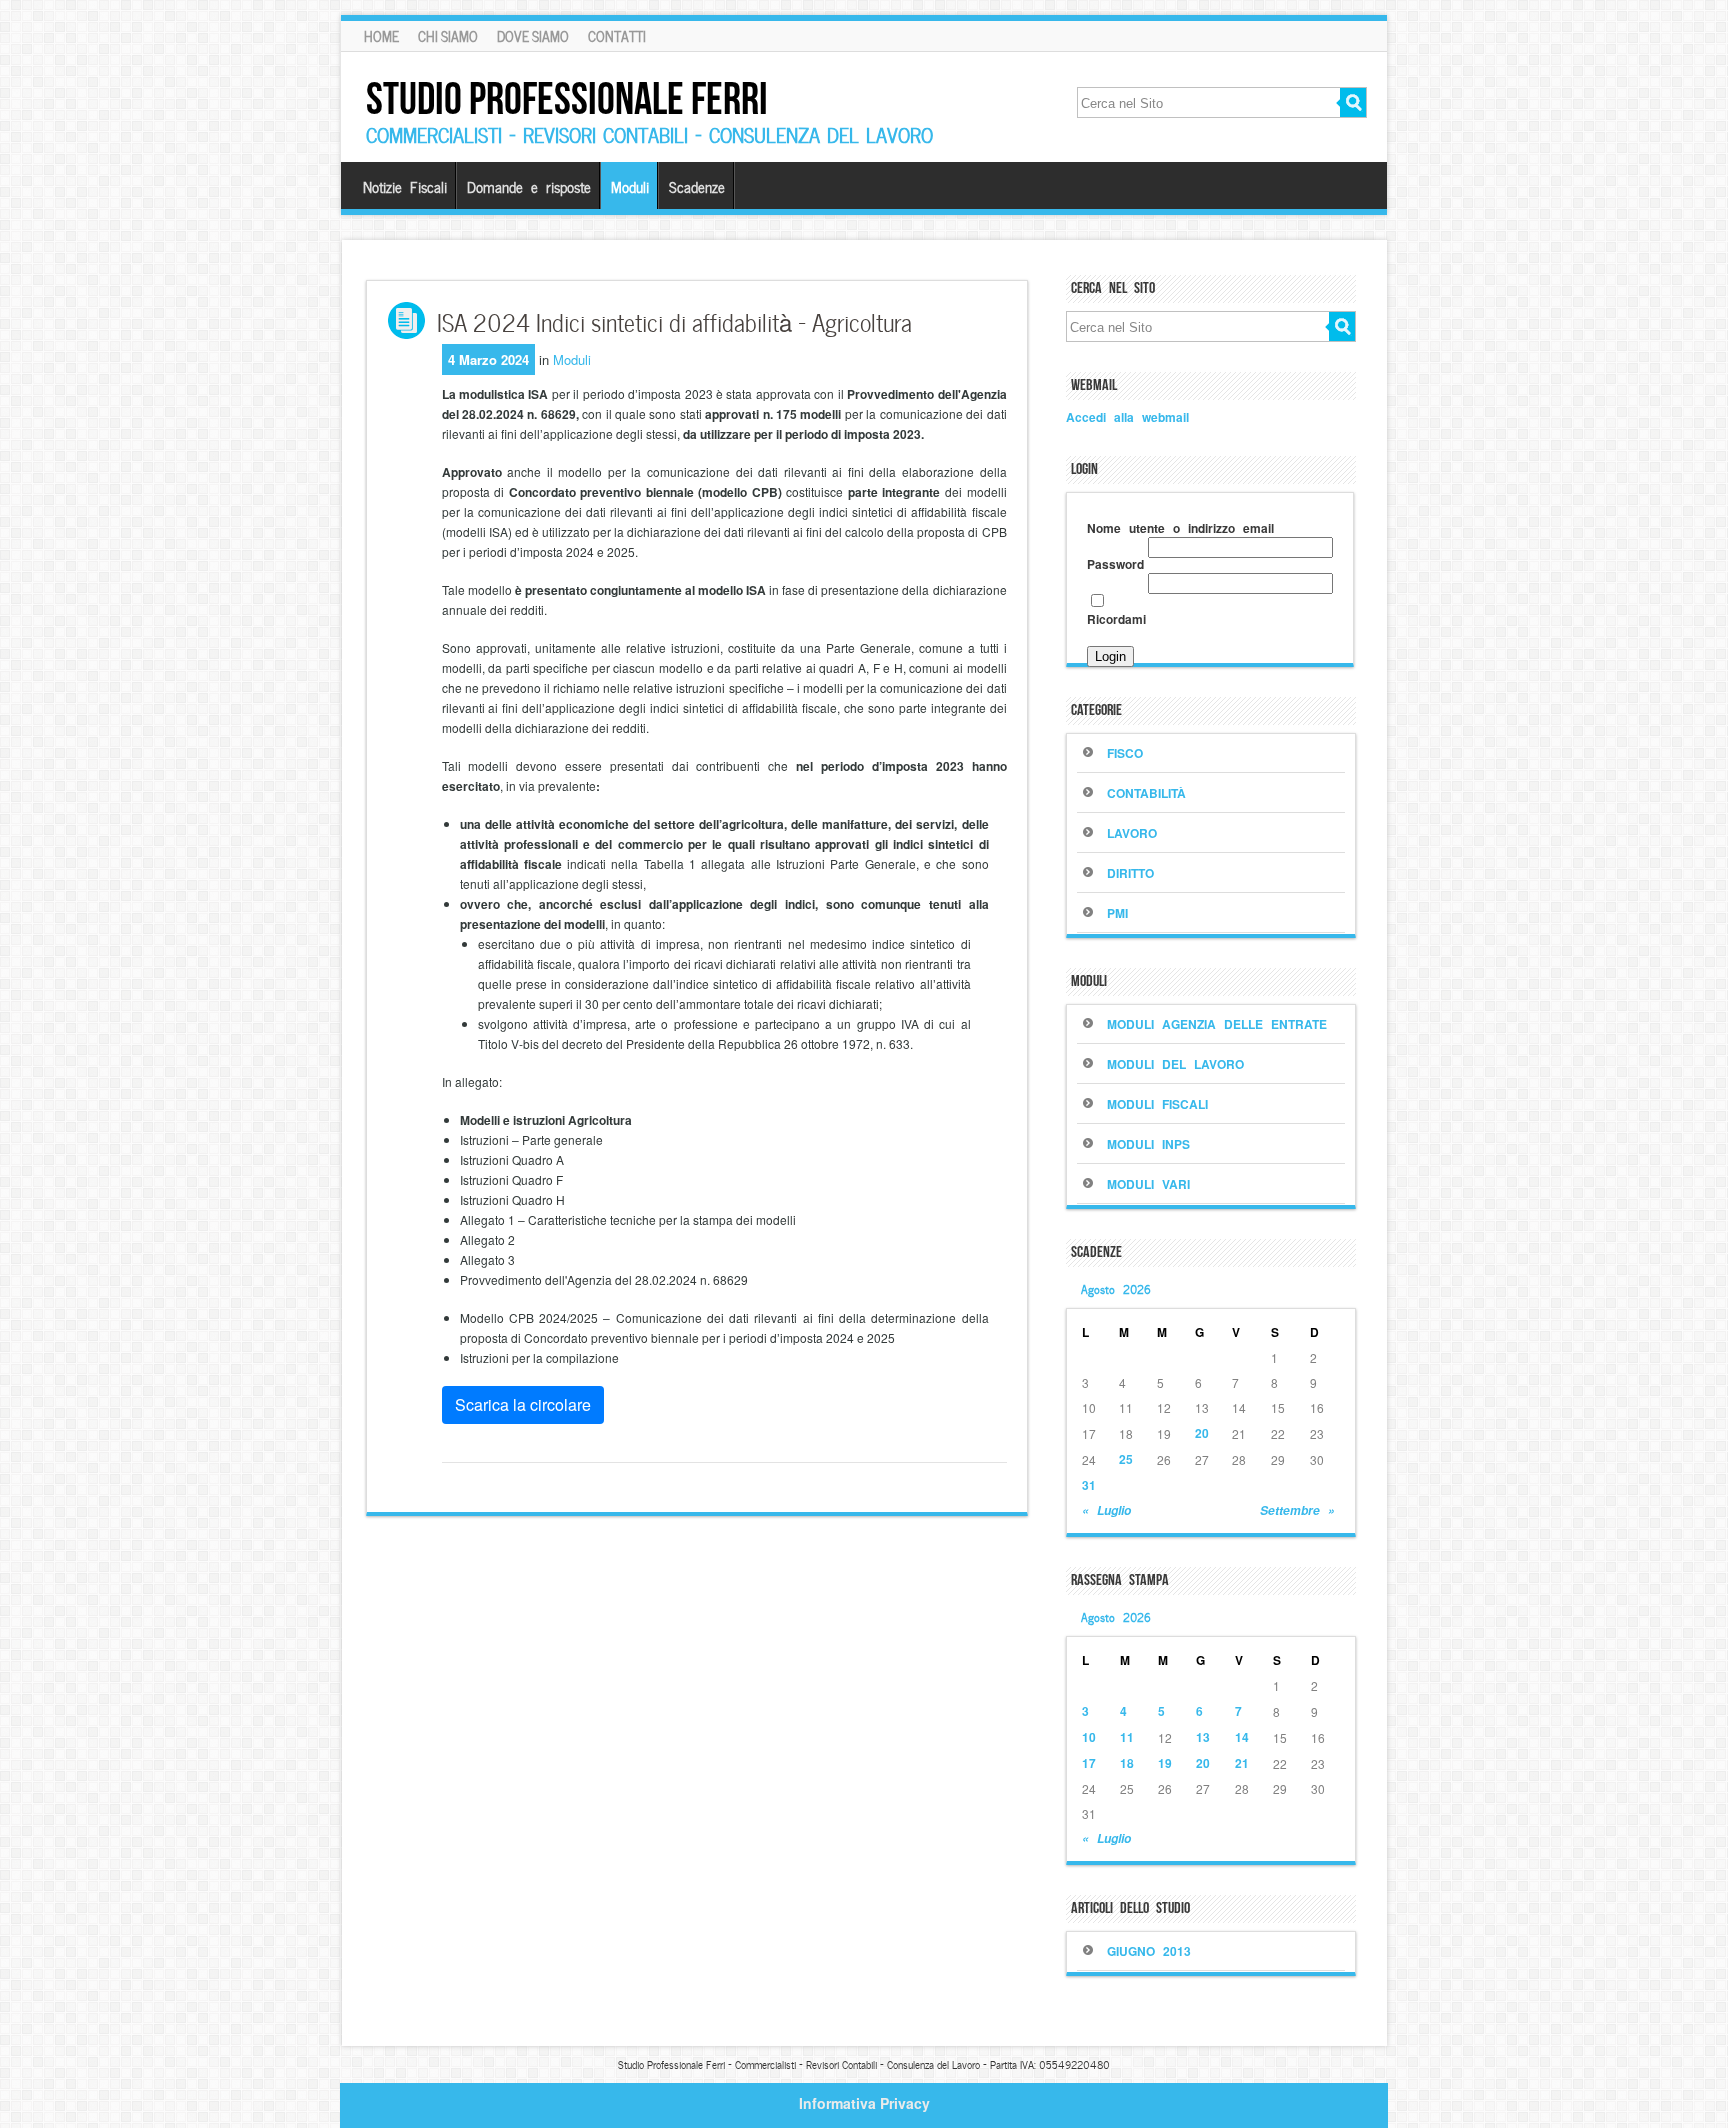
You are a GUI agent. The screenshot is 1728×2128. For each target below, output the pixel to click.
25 (1126, 1459)
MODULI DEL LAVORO (1175, 1064)
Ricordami (1116, 619)
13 (1203, 1737)
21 (1242, 1763)
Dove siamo (533, 36)
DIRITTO (1130, 873)
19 (1165, 1763)
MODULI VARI (1148, 1184)
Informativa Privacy (864, 2103)
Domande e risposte (529, 186)
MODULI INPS (1148, 1144)
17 (1089, 1763)
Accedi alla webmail (1127, 417)
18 (1127, 1763)
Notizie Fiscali (405, 186)
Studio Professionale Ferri (567, 98)
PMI (1117, 913)
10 (1089, 1737)
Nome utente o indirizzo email (1180, 528)
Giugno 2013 (1149, 1951)
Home (381, 36)
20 (1202, 1433)
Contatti (617, 36)
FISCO (1125, 753)
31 (1089, 1485)
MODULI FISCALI (1157, 1104)
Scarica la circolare (523, 1404)
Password (1115, 564)
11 (1127, 1737)
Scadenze (697, 186)
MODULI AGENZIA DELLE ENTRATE (1217, 1024)
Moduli (630, 186)
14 (1242, 1737)
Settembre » (1297, 1510)
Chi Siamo (448, 36)
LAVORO (1132, 833)
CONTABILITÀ (1146, 793)
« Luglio (1106, 1510)
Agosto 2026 (1116, 1288)
